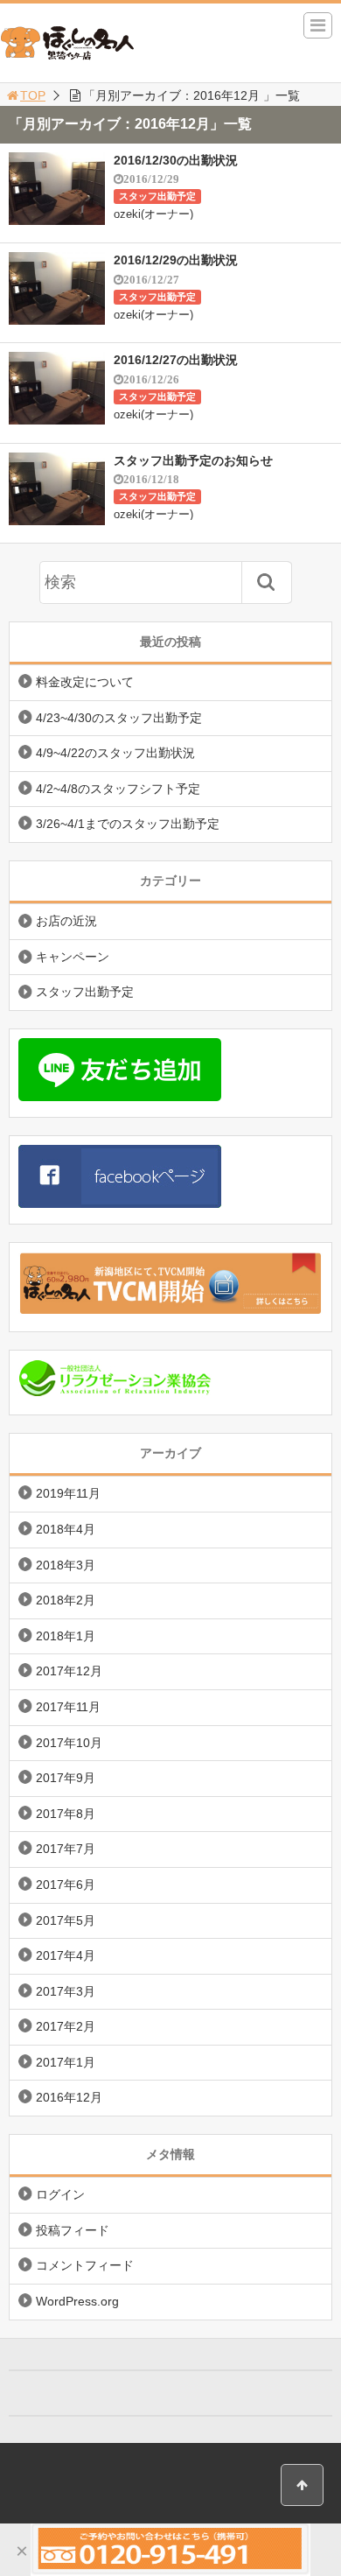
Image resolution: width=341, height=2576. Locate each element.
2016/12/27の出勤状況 (176, 360)
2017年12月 (69, 1671)
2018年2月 (66, 1600)
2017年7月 (66, 1849)
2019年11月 (68, 1493)
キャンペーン (73, 957)
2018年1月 (66, 1636)
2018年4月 (66, 1529)
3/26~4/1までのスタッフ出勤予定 (128, 824)
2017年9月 (66, 1778)
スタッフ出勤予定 (157, 196)
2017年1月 (66, 2062)
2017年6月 (66, 1885)
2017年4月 (66, 1955)
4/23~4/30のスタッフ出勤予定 (119, 718)
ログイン (60, 2194)
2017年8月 (66, 1814)
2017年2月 (66, 2026)
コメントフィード (85, 2265)
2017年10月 (69, 1743)
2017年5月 (66, 1920)
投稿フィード (73, 2230)
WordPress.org (77, 2301)
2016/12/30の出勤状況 (176, 160)
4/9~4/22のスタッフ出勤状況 (115, 753)
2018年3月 (66, 1565)
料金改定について (85, 682)
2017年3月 (66, 1991)
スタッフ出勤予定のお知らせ (193, 460)
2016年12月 (69, 2097)
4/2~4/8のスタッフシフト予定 (118, 789)
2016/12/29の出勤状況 (176, 260)
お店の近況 (66, 921)
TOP (33, 95)
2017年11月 (68, 1707)
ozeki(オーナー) (153, 214)
